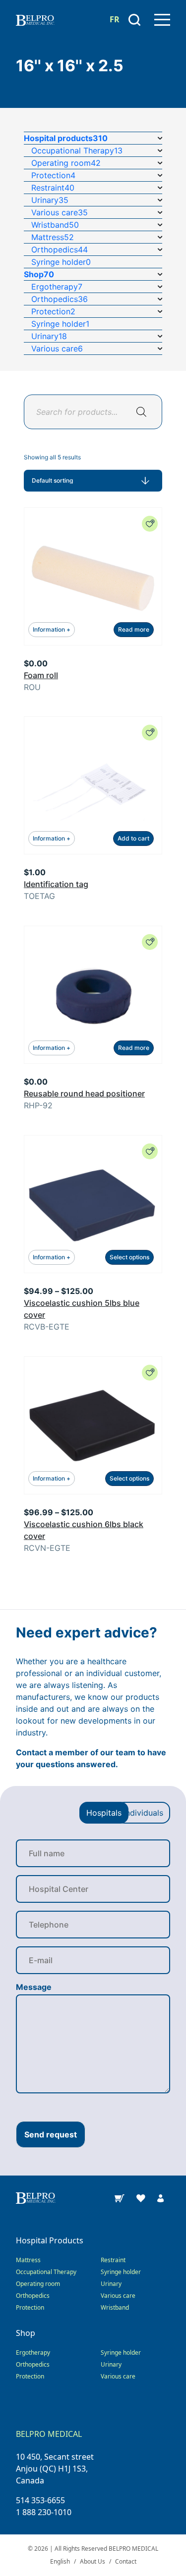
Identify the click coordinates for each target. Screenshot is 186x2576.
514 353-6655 (40, 2500)
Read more (134, 629)
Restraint (113, 2260)
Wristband (115, 2307)
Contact (126, 2561)
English (60, 2561)
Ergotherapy (33, 2353)
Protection (30, 2307)
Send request (51, 2134)
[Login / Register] (160, 2197)
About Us (93, 2561)
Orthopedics (33, 2296)
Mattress (28, 2260)
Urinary (111, 2284)
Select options (129, 1257)
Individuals (143, 1813)
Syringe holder (121, 2272)
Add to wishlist (150, 524)
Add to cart (133, 838)
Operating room (38, 2284)
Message (34, 1987)
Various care (118, 2296)
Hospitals (104, 1813)
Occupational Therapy (46, 2272)
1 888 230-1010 (44, 2512)
